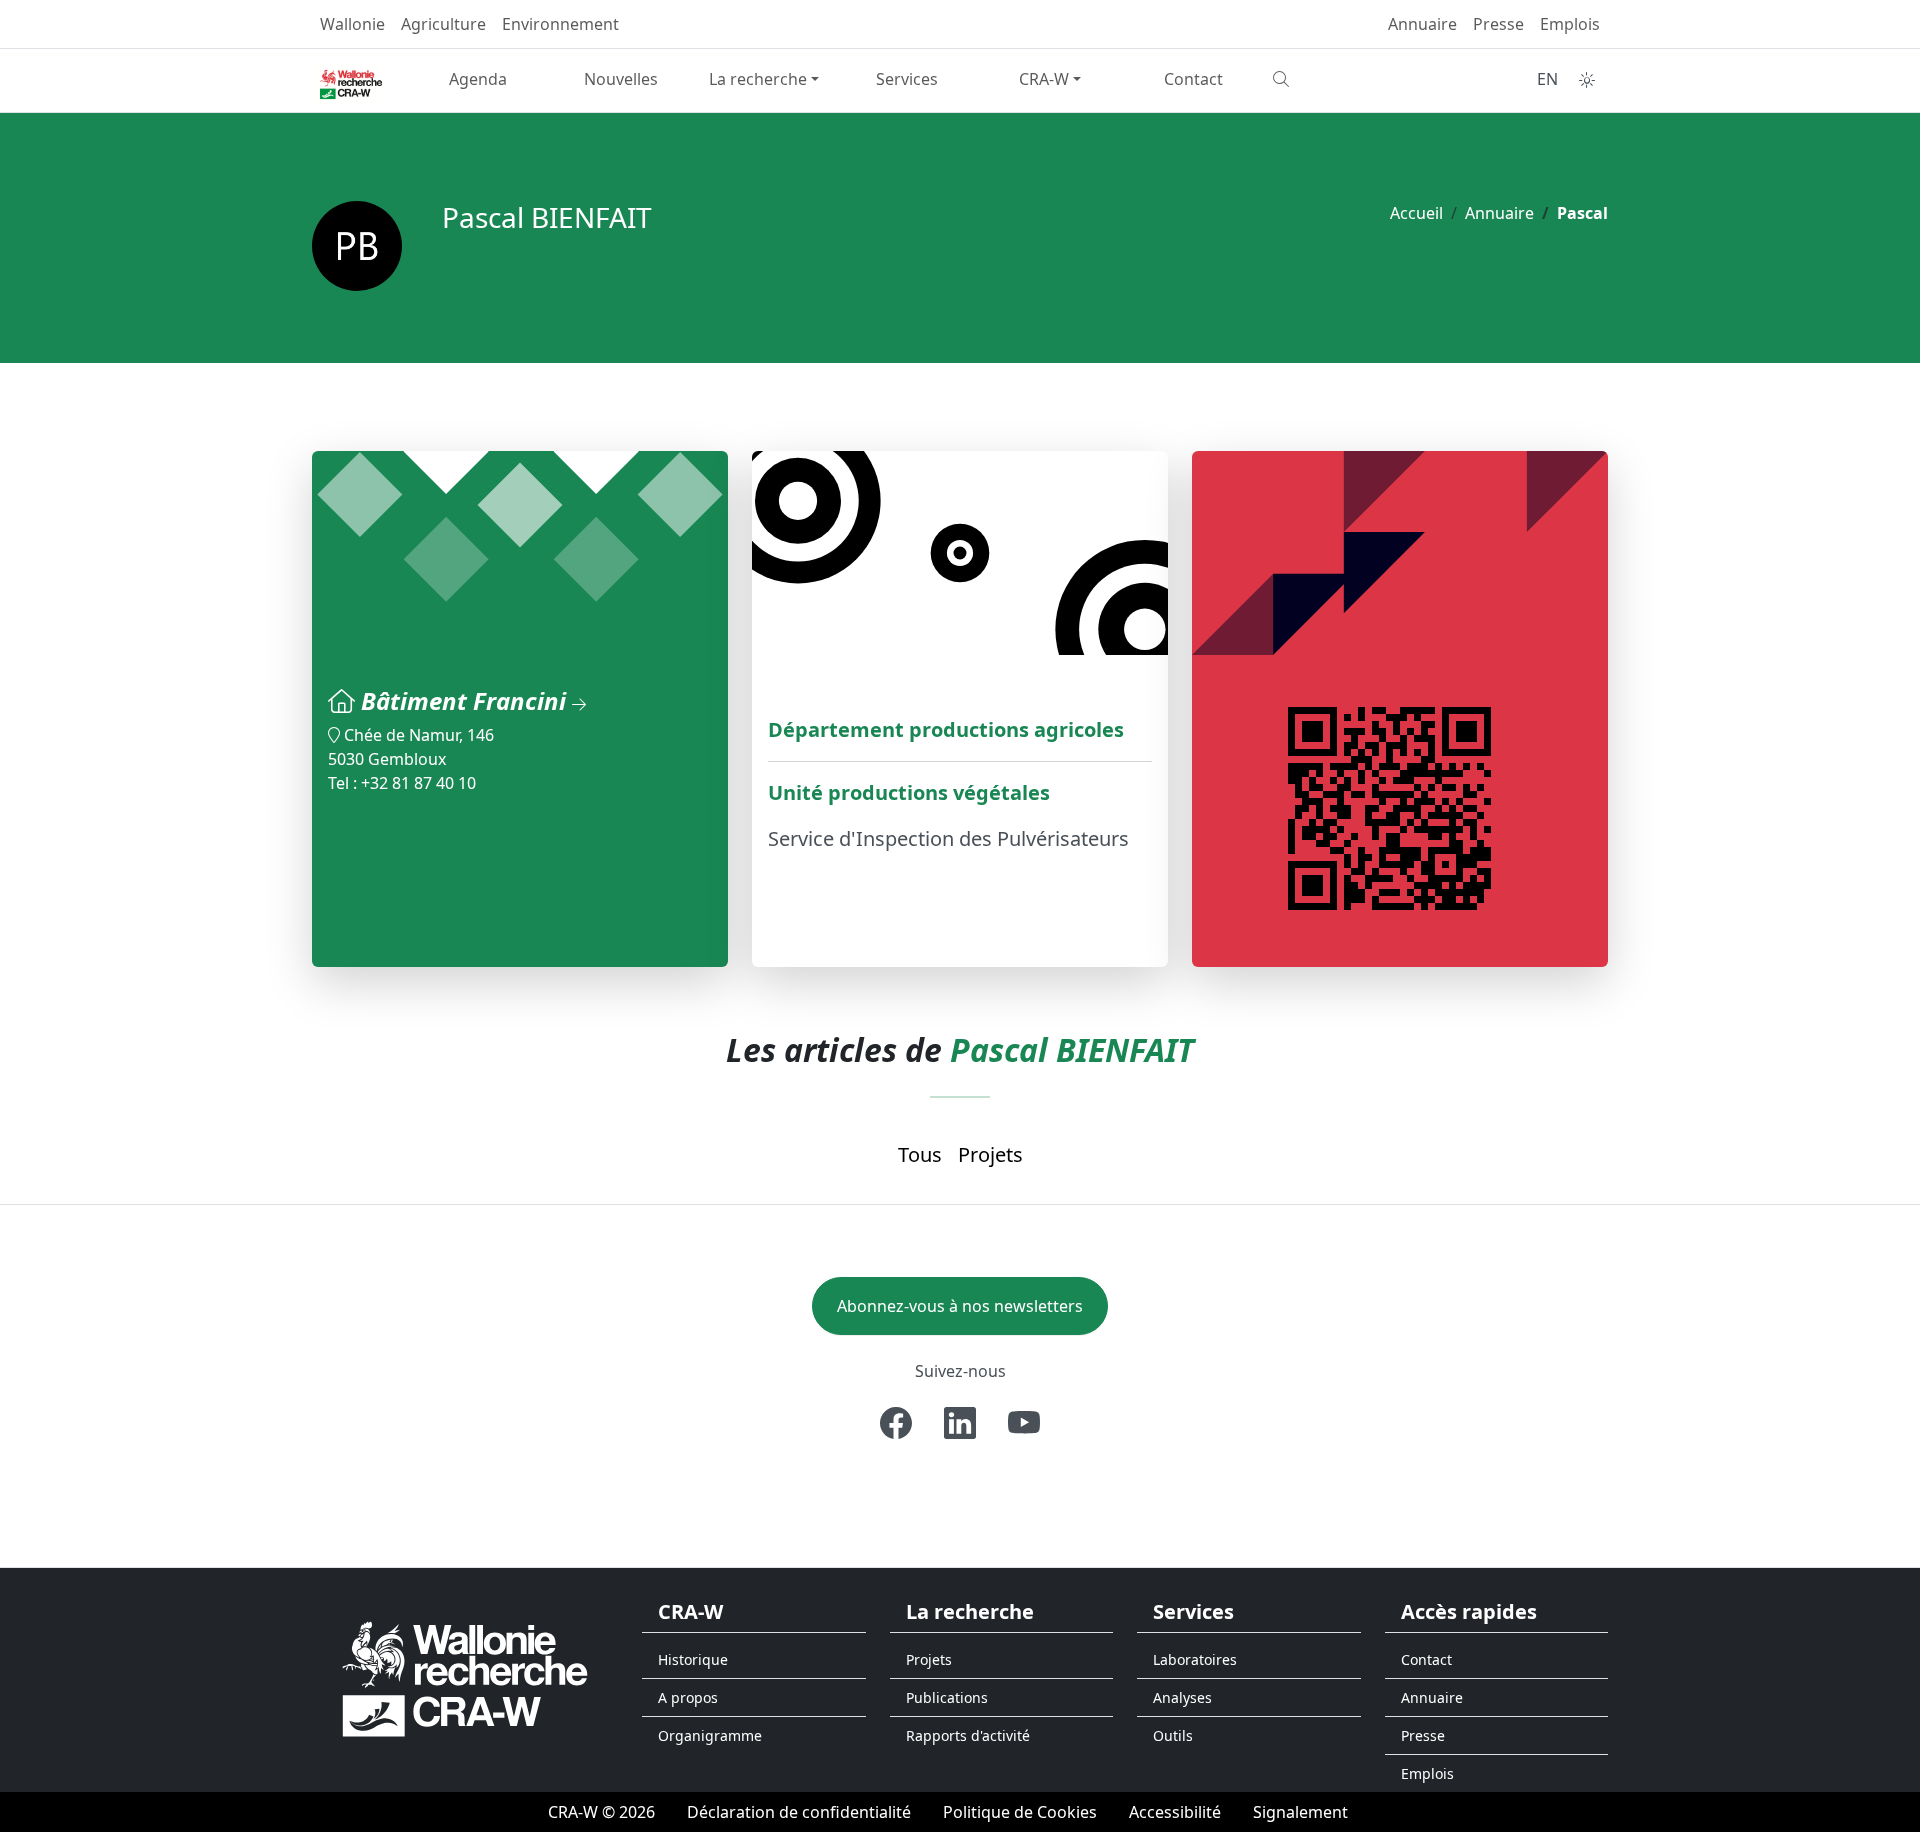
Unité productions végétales (909, 792)
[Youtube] (1024, 1423)
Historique (693, 1659)
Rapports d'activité (968, 1735)
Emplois (1570, 24)
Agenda (478, 79)
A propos (688, 1697)
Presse (1498, 24)
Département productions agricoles (946, 729)
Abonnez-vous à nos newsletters (960, 1306)
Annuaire (1422, 24)
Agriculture (443, 24)
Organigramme (710, 1735)
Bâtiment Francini (466, 700)
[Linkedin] (960, 1423)
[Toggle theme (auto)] (1587, 80)
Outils (1173, 1735)
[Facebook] (896, 1423)
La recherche (758, 79)
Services (907, 79)
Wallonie (352, 24)
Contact (1193, 79)
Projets (990, 1154)
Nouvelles (621, 79)
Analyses (1182, 1697)
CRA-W (1044, 79)
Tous (920, 1154)
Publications (947, 1697)
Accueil (1416, 213)
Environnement (560, 24)
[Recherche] (1336, 79)
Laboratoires (1195, 1659)
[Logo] (465, 1677)
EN (1547, 79)
